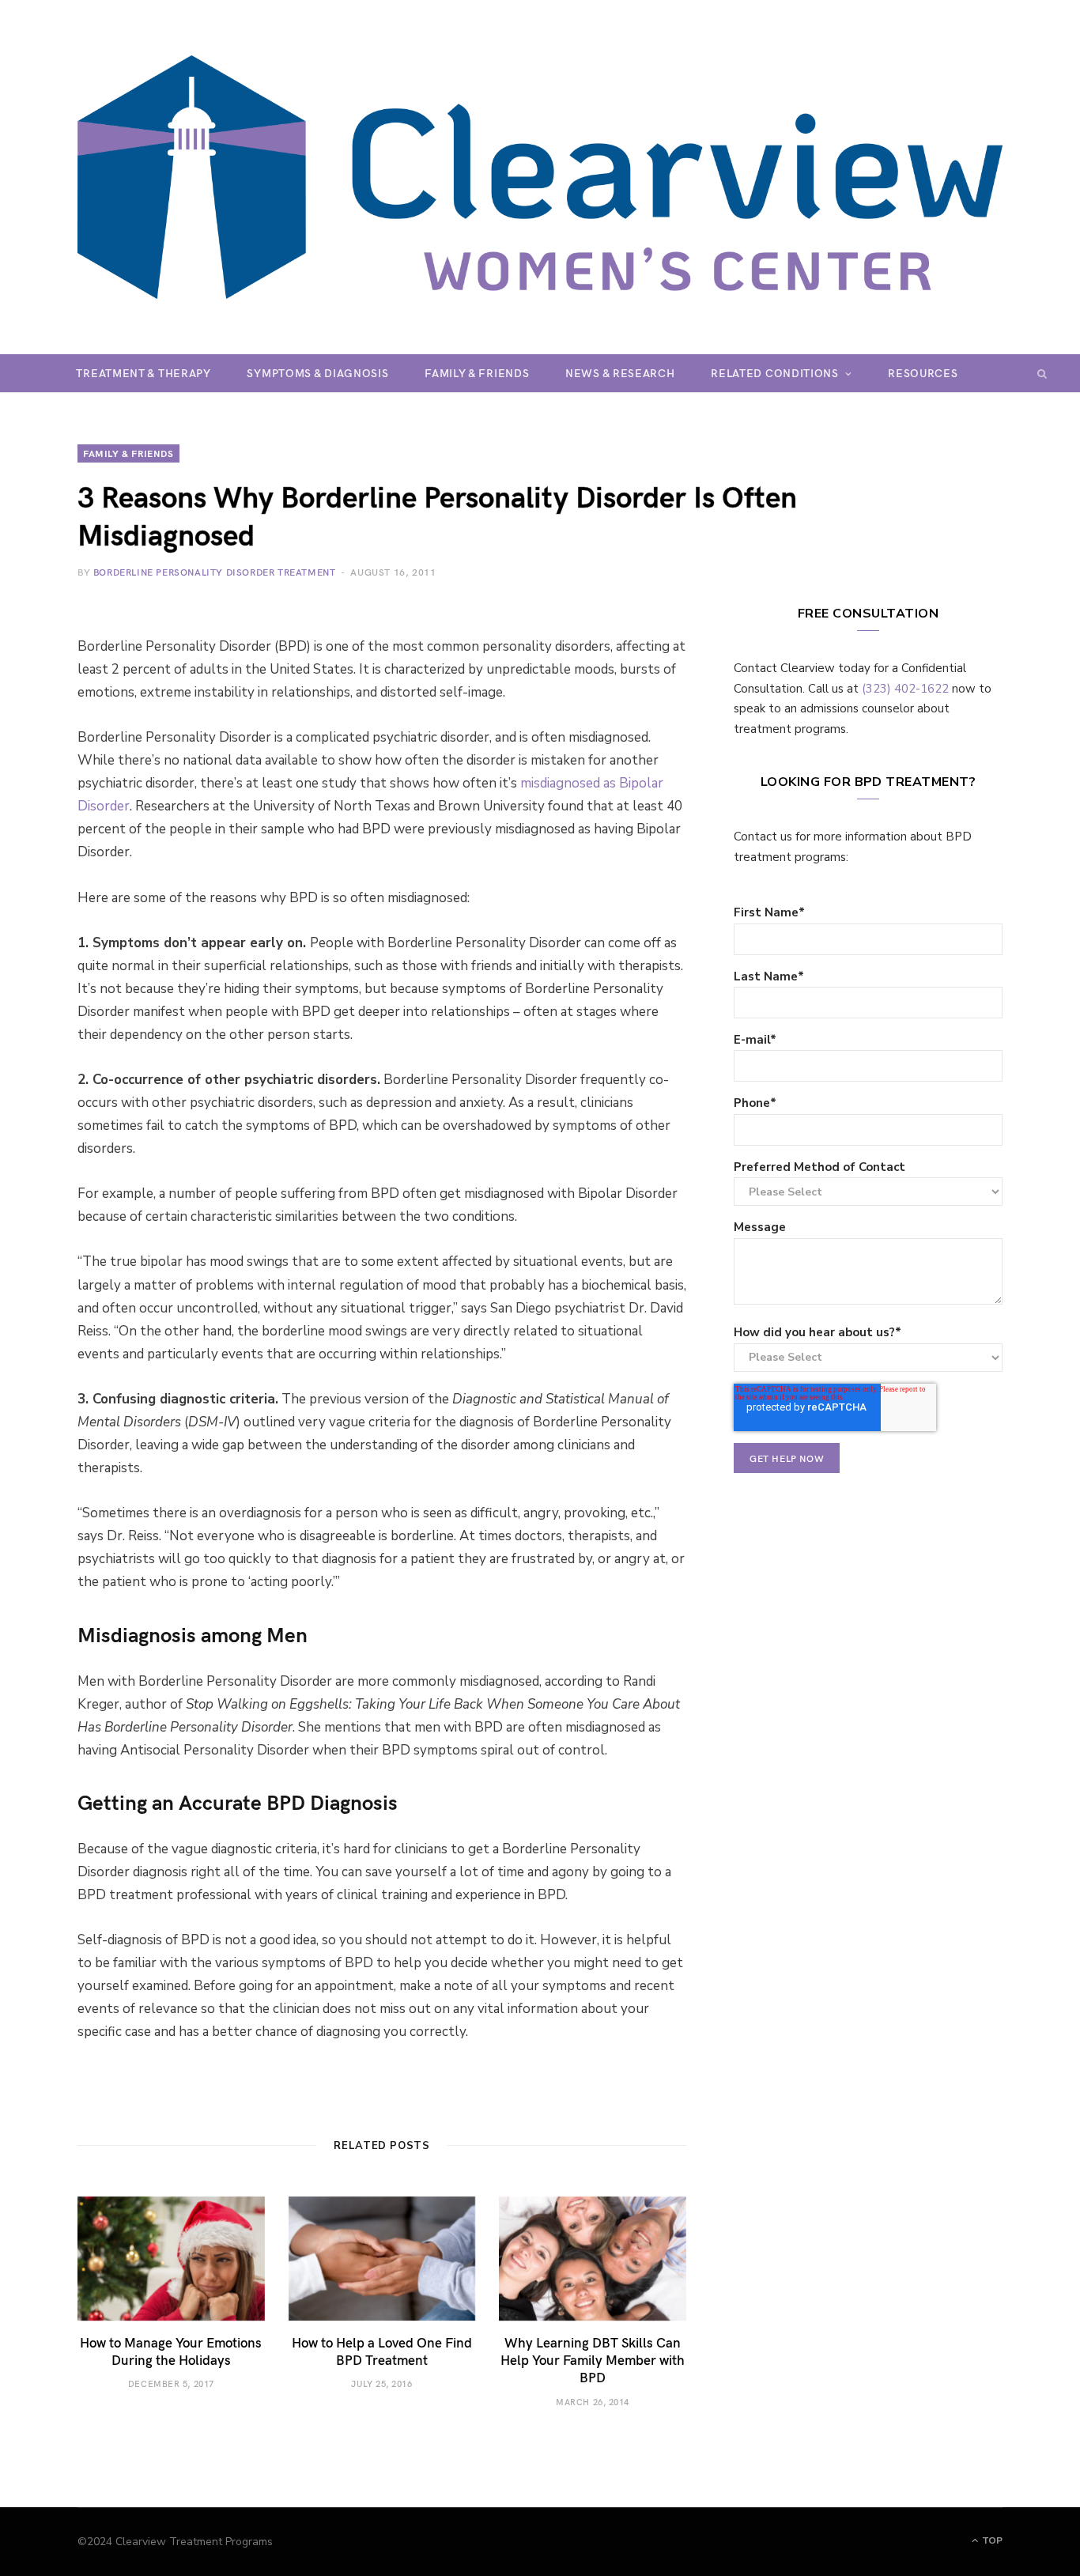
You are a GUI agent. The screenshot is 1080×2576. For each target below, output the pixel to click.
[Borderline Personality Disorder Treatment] (540, 177)
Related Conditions (775, 373)
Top (991, 2540)
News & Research (620, 373)
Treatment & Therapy (143, 373)
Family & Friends (477, 373)
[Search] (1042, 373)
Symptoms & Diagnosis (317, 373)
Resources (923, 373)
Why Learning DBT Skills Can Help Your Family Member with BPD (593, 2359)
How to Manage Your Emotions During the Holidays (171, 2351)
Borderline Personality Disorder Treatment (215, 572)
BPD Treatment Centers (526, 411)
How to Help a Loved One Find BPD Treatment (382, 2351)
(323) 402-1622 (905, 689)
